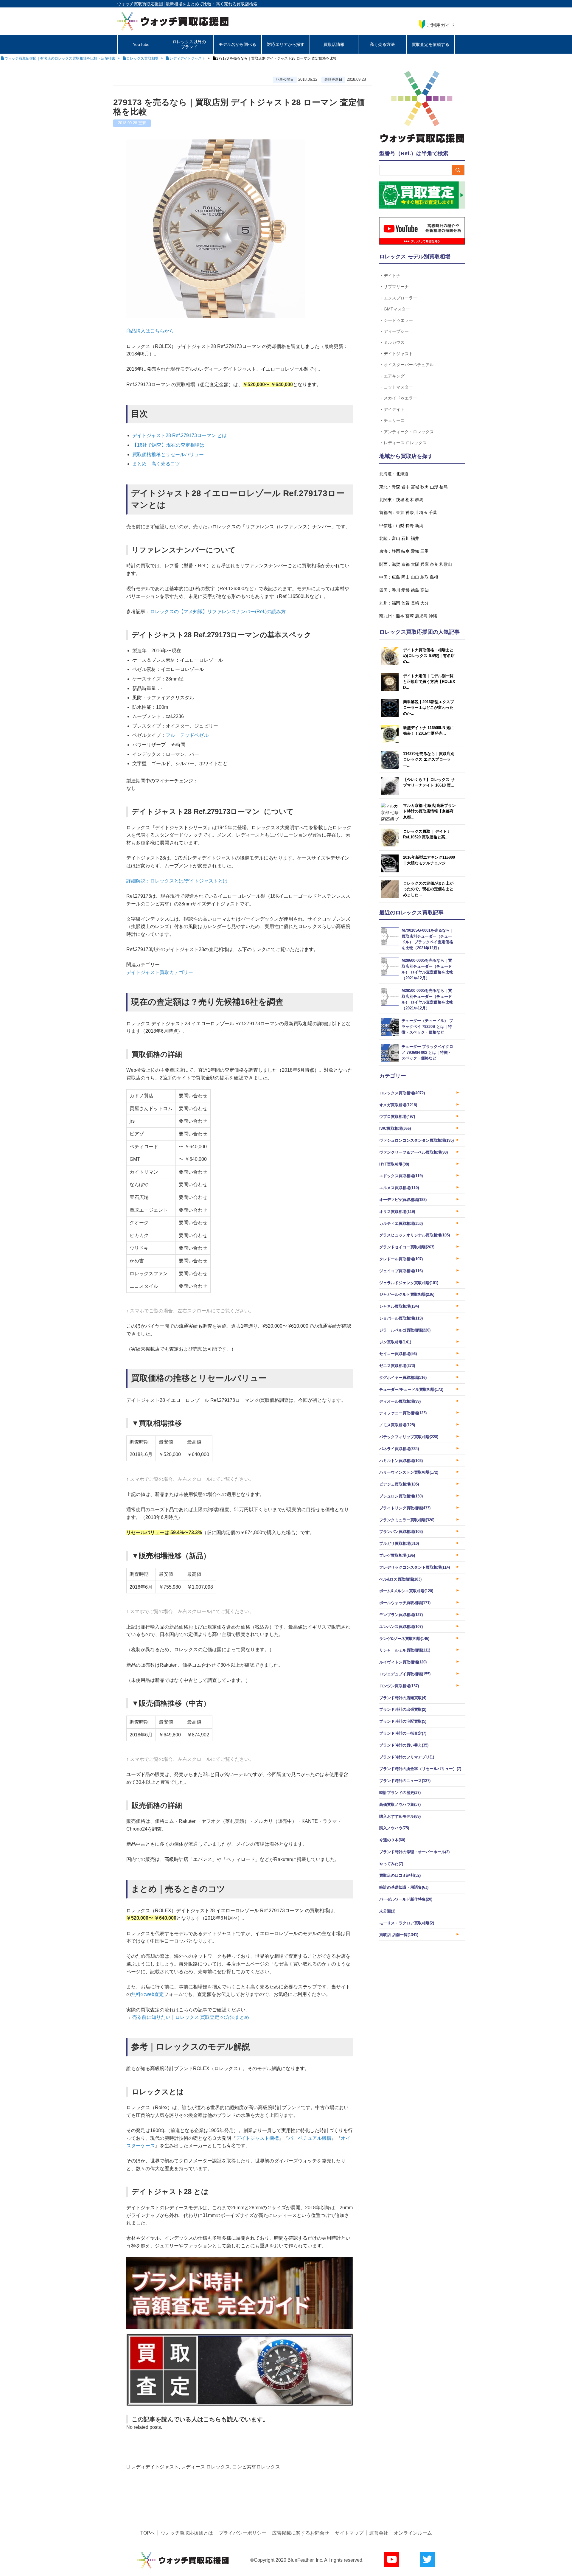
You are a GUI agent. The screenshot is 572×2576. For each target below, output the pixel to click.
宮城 (415, 487)
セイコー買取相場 (398, 1354)
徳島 (415, 590)
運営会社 (379, 2533)
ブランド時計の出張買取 (403, 1709)
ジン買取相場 (395, 1342)
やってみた (391, 1864)
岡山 (405, 577)
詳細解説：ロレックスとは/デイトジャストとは (177, 881)
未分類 (387, 1911)
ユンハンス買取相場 (401, 1627)
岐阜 (405, 551)
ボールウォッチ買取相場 (405, 1603)
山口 (415, 577)
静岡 (396, 551)
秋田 (425, 487)
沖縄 (433, 616)
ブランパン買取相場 (401, 1532)
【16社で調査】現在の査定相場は (168, 445)
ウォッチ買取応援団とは (187, 2533)
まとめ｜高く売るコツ (156, 464)
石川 (405, 538)
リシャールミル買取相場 (405, 1650)
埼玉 (423, 512)
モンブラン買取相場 (401, 1615)
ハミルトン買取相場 (401, 1461)
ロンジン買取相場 (399, 1686)
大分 (425, 603)
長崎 (415, 603)
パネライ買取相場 (399, 1449)
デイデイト (394, 409)
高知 (425, 590)
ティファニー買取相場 (403, 1413)
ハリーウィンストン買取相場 (409, 1472)
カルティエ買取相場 (401, 1223)
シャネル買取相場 (399, 1306)
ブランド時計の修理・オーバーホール (414, 1852)
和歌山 (446, 564)
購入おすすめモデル (400, 1816)
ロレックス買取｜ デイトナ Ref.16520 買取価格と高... (427, 834)
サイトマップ (349, 2533)
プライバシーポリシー (243, 2533)
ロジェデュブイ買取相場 (405, 1674)
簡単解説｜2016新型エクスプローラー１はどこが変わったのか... (429, 708)
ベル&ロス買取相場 (400, 1579)
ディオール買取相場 (400, 1401)
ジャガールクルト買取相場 (407, 1294)
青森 (396, 487)
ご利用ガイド (441, 25)
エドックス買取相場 (401, 1176)
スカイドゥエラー (400, 398)
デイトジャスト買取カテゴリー (160, 972)
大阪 (415, 564)
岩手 (405, 487)
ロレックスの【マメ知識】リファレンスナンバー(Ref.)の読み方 (218, 612)
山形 (434, 487)
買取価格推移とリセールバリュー (168, 455)
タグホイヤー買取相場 (403, 1378)
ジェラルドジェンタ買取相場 (409, 1283)
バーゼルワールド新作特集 (406, 1899)
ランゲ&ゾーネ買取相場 (404, 1639)
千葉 (433, 512)
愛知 (415, 551)
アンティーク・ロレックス (409, 432)
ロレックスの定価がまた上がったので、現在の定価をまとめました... (428, 889)
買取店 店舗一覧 (399, 1935)
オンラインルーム (413, 2533)
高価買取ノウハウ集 (400, 1804)
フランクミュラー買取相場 (407, 1520)
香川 (396, 590)
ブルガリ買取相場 (399, 1543)
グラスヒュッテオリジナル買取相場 (415, 1235)
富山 (396, 538)
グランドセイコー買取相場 (407, 1247)
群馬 (419, 500)
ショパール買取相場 (401, 1318)
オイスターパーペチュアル (409, 365)
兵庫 (425, 564)
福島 (444, 487)
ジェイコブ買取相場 (401, 1271)
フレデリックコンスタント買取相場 (415, 1567)
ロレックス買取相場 (402, 1093)
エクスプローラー (400, 298)
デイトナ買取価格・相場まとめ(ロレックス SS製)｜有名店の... (429, 656)
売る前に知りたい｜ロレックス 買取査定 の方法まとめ (191, 2017)
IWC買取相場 (395, 1128)
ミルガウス (394, 342)
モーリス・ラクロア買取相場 (407, 1923)
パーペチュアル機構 (310, 2138)
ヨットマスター (398, 387)
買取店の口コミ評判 (400, 1875)
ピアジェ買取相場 (399, 1484)
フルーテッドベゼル (187, 735)
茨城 (400, 500)
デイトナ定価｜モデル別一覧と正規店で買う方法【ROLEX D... (429, 682)
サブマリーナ (396, 286)
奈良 (434, 564)
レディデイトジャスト (155, 2467)
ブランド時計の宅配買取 (403, 1721)
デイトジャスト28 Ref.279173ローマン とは (179, 435)
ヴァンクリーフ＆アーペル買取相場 (414, 1152)
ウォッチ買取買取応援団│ (141, 4)
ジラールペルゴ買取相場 (405, 1330)
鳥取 (425, 577)
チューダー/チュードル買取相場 (411, 1389)
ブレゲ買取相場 (397, 1555)
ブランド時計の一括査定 (403, 1733)
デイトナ (392, 275)
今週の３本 (392, 1840)
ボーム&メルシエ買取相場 (406, 1591)
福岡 (396, 603)
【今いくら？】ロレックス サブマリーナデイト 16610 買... (429, 783)
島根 (434, 577)
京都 (405, 564)
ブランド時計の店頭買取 (403, 1698)
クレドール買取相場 (401, 1259)
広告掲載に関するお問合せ (301, 2533)
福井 (415, 538)
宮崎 (410, 616)
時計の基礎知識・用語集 (404, 1887)
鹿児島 (421, 616)
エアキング (394, 376)
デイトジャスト (398, 354)
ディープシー (396, 331)
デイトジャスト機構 (257, 2138)
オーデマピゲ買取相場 (403, 1200)
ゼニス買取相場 (397, 1366)
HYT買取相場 (394, 1164)
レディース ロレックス (206, 2467)
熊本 (400, 616)
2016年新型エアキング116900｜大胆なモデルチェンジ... (429, 860)
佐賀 (405, 603)
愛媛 (405, 590)
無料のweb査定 (147, 1994)
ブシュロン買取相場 (401, 1496)
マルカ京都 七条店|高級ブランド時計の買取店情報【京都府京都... (429, 811)
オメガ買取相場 (398, 1105)
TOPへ (148, 2533)
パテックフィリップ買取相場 (409, 1437)
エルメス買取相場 (399, 1188)
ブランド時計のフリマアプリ (407, 1757)
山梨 (400, 526)
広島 (396, 577)
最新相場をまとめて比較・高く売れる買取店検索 (212, 4)
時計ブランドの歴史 (400, 1793)
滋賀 (396, 564)
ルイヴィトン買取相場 (403, 1662)
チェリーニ (394, 420)
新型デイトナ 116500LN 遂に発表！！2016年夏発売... (429, 731)
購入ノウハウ (394, 1828)
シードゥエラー (398, 320)
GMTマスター (397, 309)
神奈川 (412, 512)
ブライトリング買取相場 (405, 1508)
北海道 (402, 474)
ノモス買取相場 (397, 1425)
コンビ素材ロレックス (256, 2467)
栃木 (410, 500)
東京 (400, 512)
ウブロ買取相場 (397, 1117)
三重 (425, 551)
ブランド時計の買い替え (404, 1745)
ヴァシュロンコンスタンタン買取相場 (416, 1140)
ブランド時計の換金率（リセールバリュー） (420, 1769)
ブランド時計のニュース (405, 1781)
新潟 (419, 526)
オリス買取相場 (397, 1212)
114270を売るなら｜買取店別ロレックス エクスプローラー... (429, 759)
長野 (410, 526)
